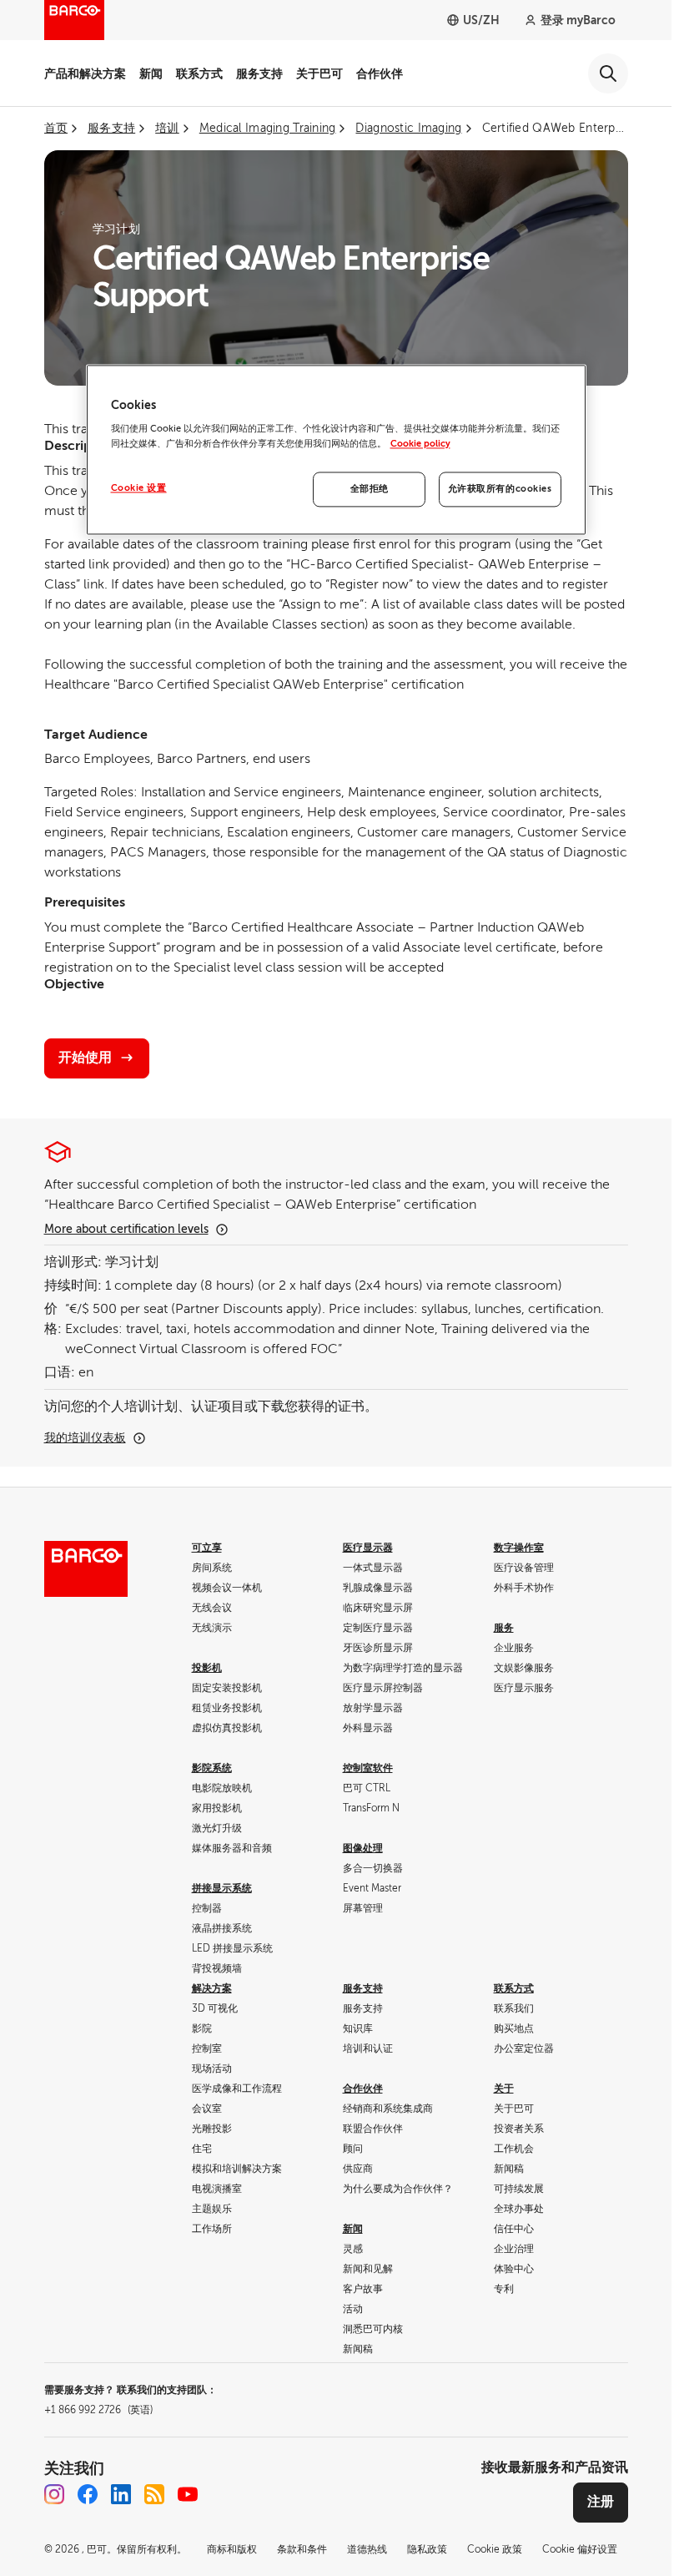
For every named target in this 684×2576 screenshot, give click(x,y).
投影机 (207, 1668)
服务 (504, 1628)
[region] (336, 450)
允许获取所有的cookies (500, 489)
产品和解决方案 (85, 73)
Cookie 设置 (139, 488)
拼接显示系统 (222, 1888)
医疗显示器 (368, 1548)
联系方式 (199, 73)
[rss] (154, 2494)
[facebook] (88, 2494)
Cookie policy (420, 444)
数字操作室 (519, 1548)
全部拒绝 (370, 489)
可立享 (207, 1548)
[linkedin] (121, 2494)
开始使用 (85, 1058)
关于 (504, 2089)
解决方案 (212, 1988)
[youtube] (188, 2494)
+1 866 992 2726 (98, 2410)
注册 (601, 2502)
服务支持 (259, 73)
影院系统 (212, 1768)
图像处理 (363, 1848)
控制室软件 (368, 1768)
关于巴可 (319, 73)
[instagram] (54, 2494)
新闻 (151, 73)
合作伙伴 (380, 73)
